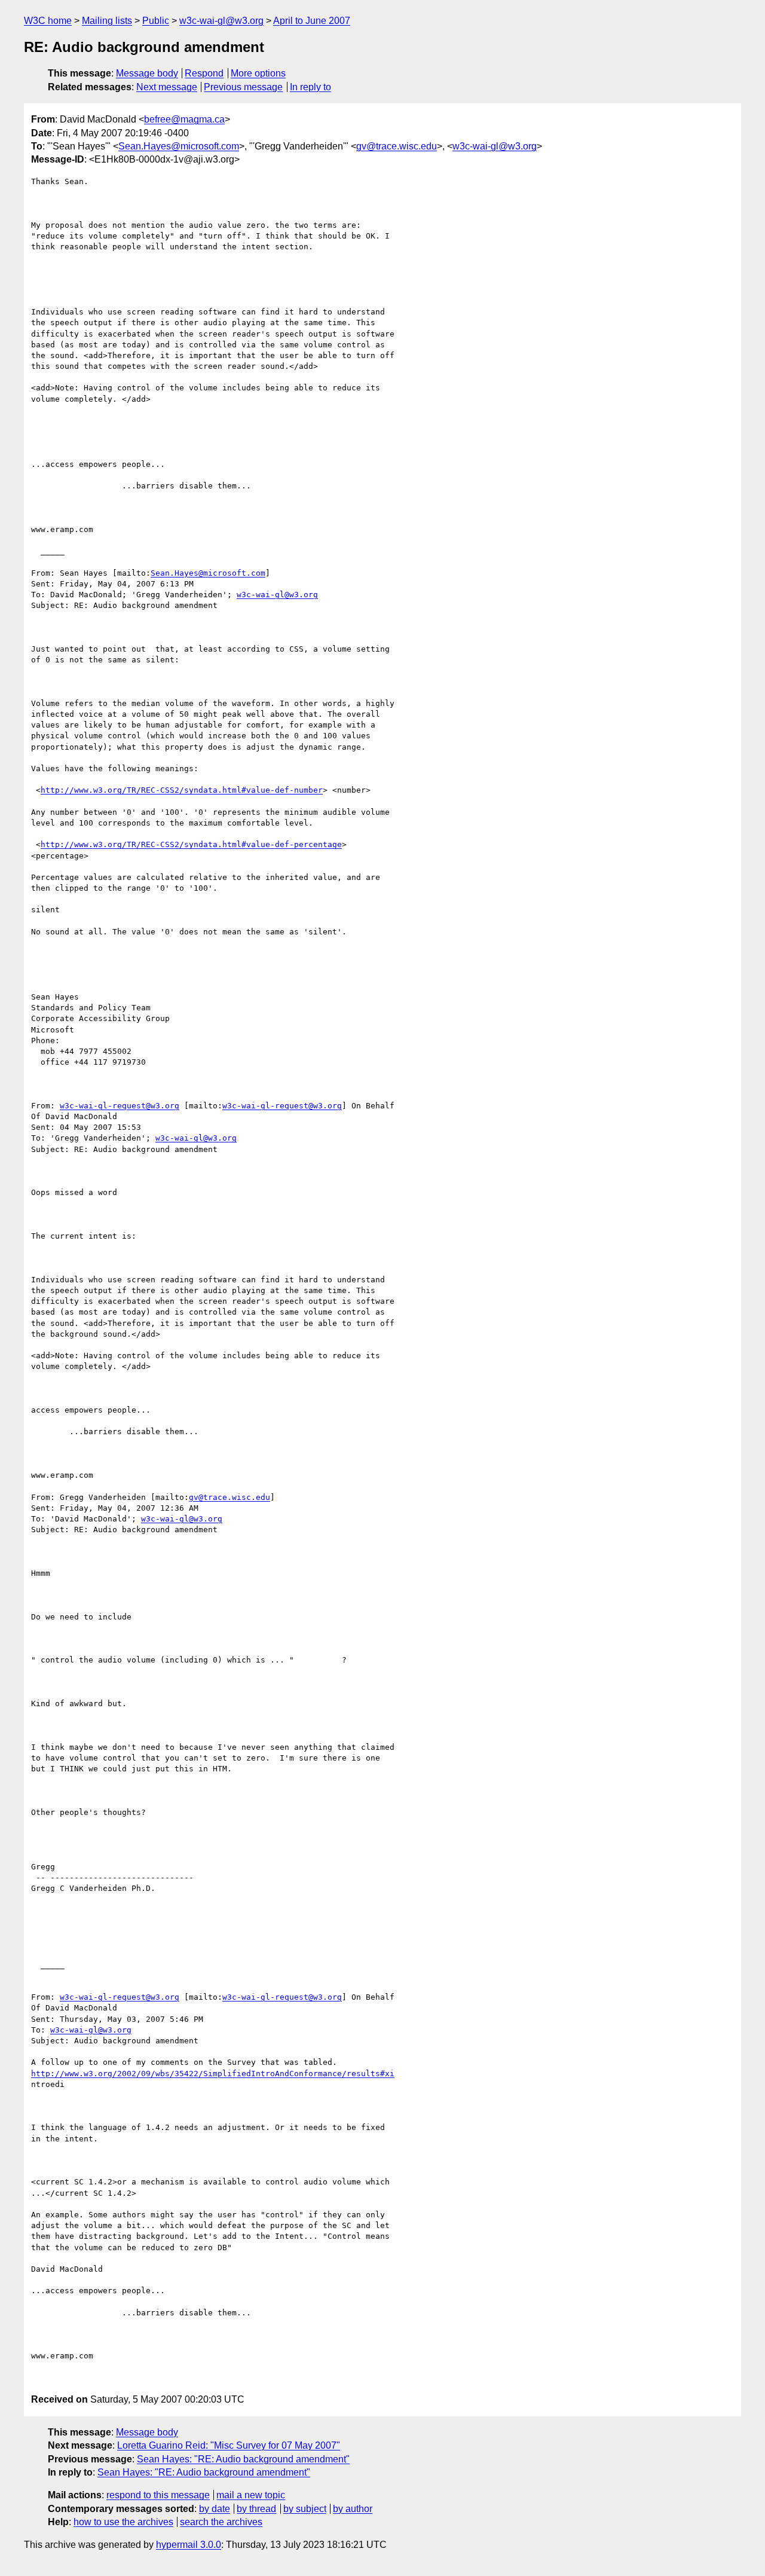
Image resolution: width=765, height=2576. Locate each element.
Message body (147, 73)
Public (156, 21)
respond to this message (158, 2495)
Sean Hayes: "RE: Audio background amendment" (243, 2459)
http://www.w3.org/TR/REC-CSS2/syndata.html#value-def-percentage (191, 844)
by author (353, 2509)
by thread (256, 2509)
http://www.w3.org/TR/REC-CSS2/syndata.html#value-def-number (182, 790)
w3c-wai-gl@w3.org (221, 21)
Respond (204, 73)
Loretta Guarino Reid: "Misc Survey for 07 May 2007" (229, 2445)
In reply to (310, 87)
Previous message (243, 87)
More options (258, 73)
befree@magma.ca (184, 119)
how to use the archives (123, 2522)
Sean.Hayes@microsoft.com (179, 146)
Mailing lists (107, 21)
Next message (167, 87)
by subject (305, 2509)
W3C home (48, 21)
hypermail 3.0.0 (189, 2545)
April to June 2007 (312, 21)
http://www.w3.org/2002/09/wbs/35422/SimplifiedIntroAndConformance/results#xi (213, 2074)
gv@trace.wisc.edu (397, 146)
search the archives (221, 2522)
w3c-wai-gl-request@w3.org (120, 1106)
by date (215, 2509)
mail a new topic (251, 2495)
